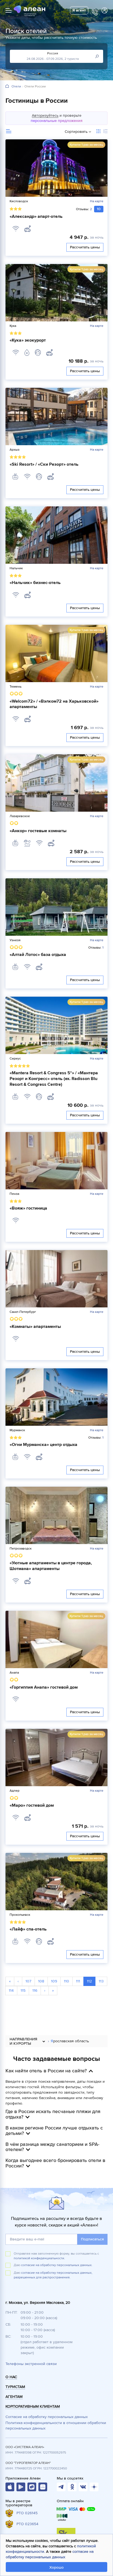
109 (54, 1981)
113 (101, 1981)
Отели (16, 87)
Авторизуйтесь (45, 115)
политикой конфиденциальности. (39, 2258)
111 (78, 1981)
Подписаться (92, 2239)
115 (23, 1990)
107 (28, 1981)
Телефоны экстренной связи (31, 2364)
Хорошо (56, 2567)
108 (41, 1981)
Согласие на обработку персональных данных (47, 2417)
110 (67, 1981)
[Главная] (7, 86)
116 (35, 1990)
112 (89, 1981)
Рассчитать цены (85, 247)
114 (11, 1990)
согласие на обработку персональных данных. (57, 2265)
